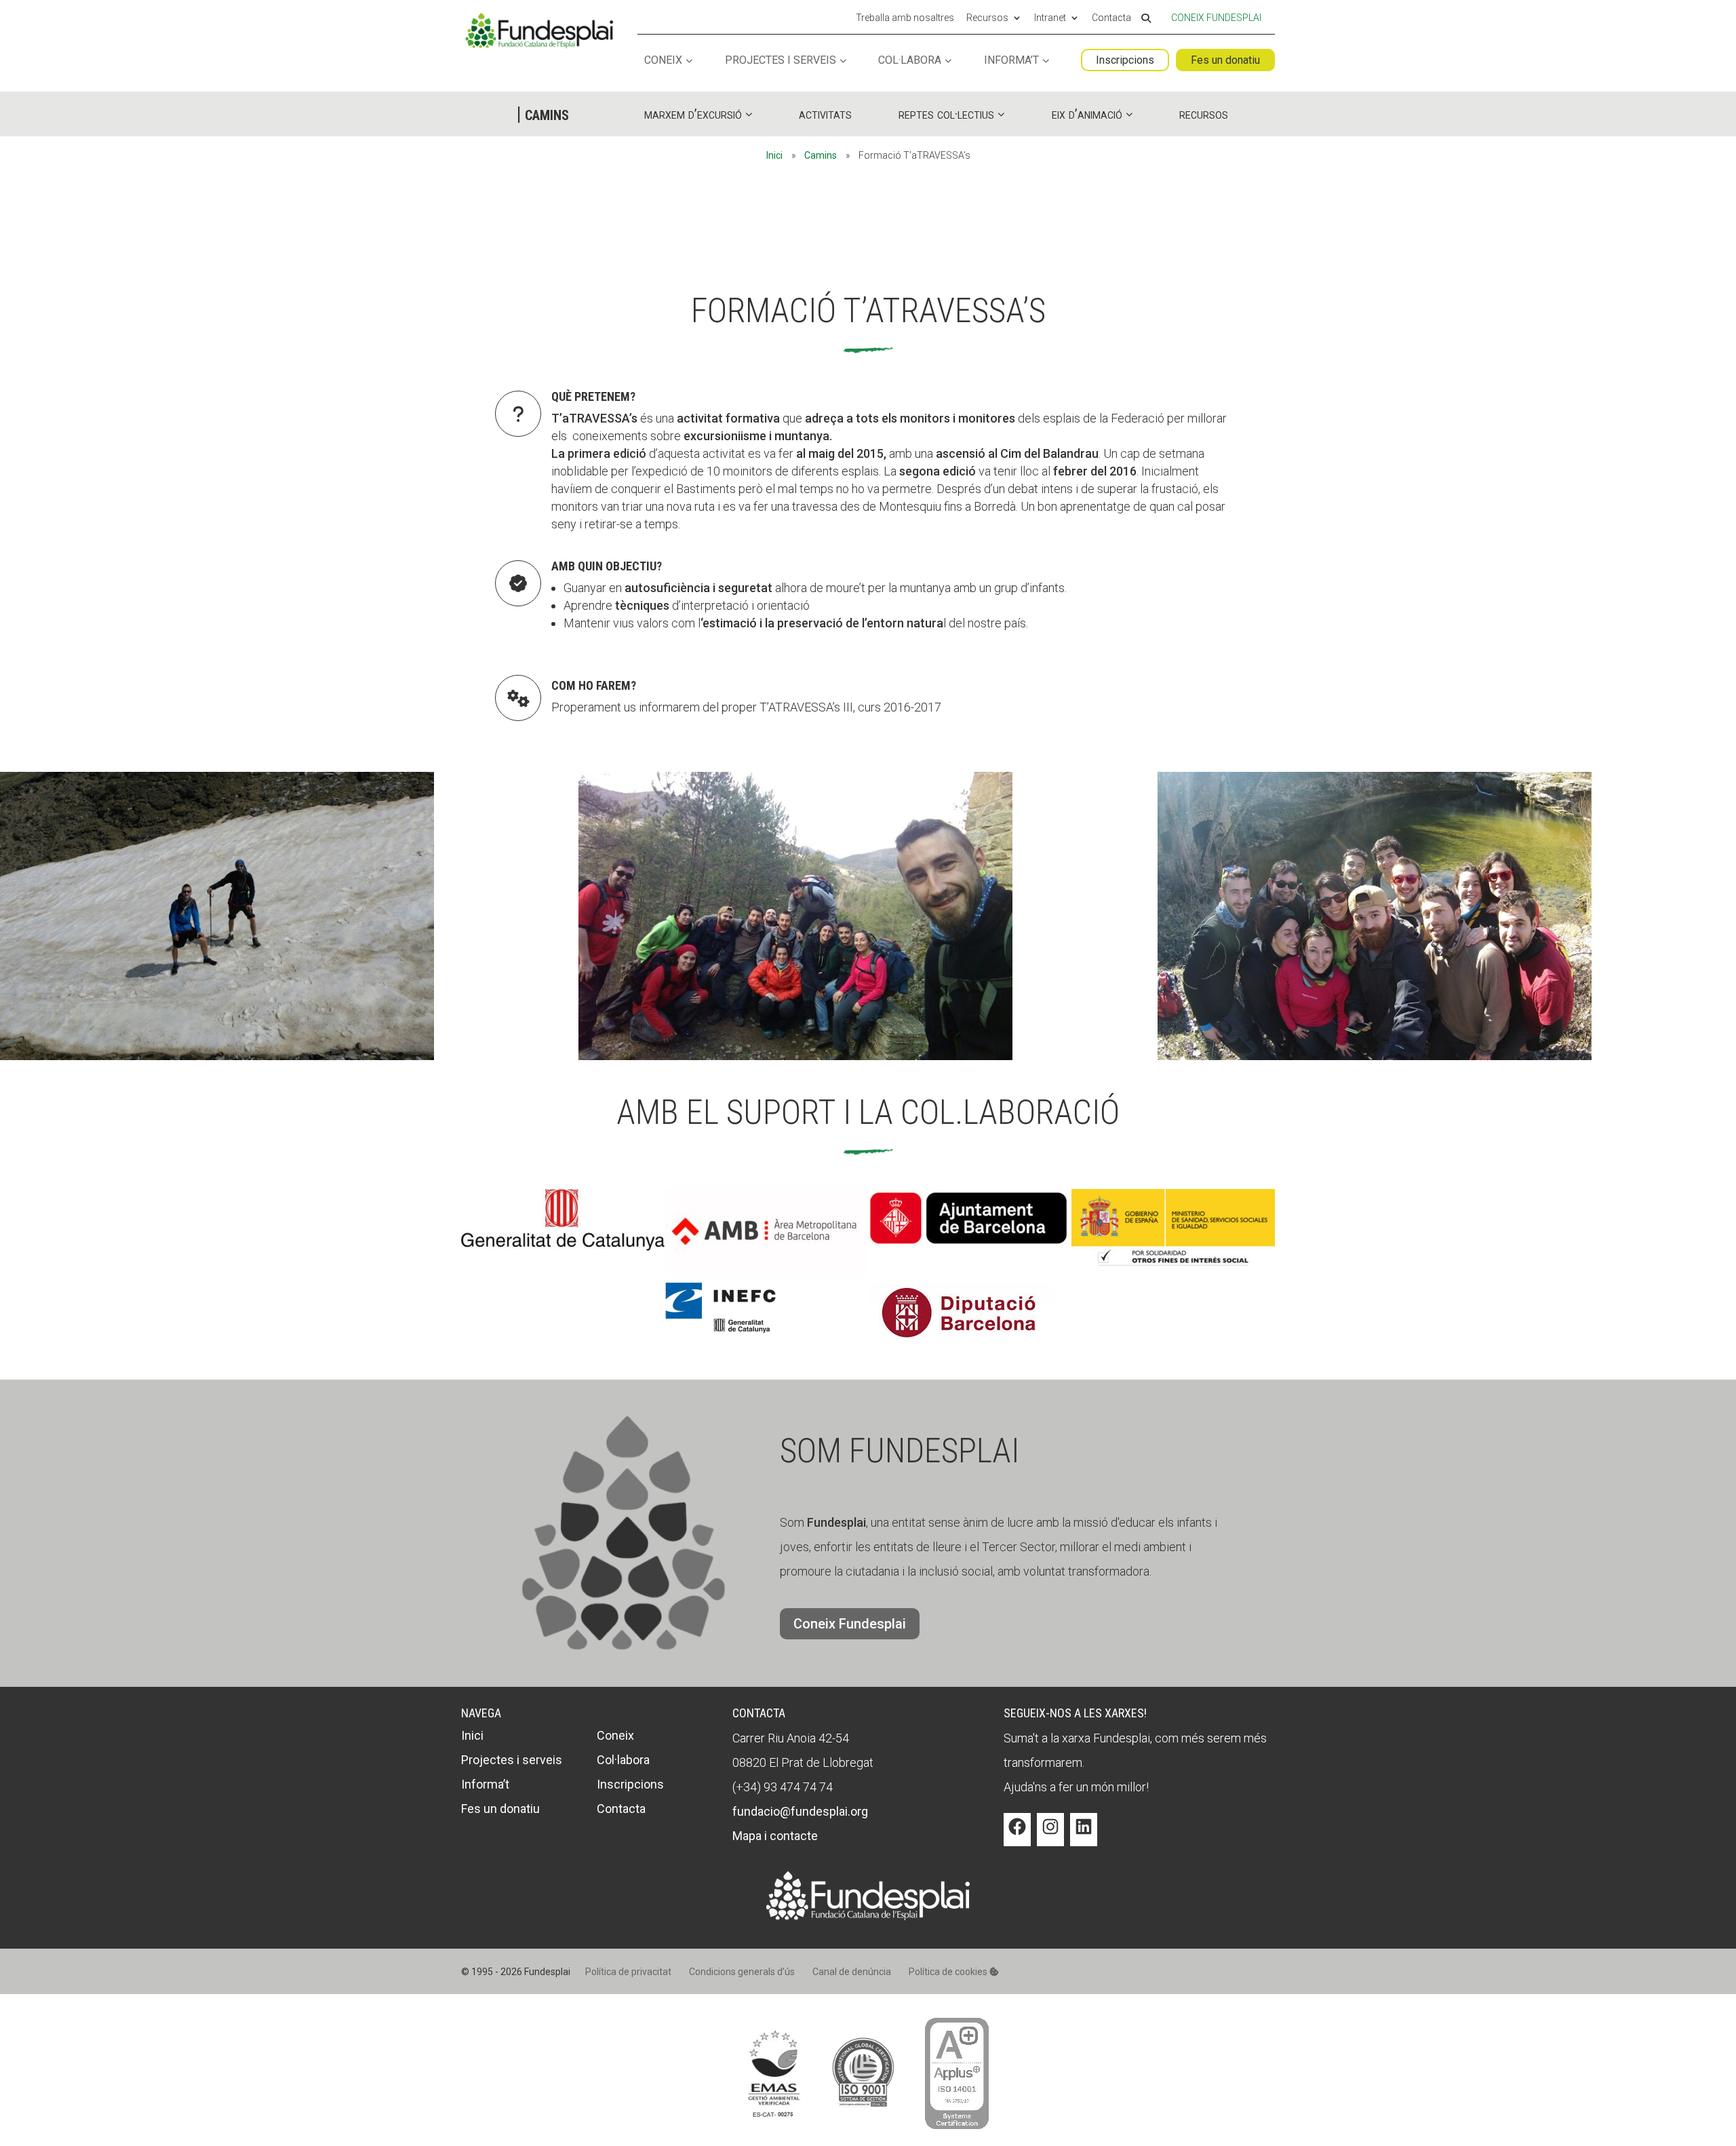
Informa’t (1011, 61)
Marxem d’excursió (693, 114)
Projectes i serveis (781, 61)
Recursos (987, 18)
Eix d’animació (1087, 114)
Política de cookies (949, 1972)
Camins (821, 155)
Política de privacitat (628, 1972)
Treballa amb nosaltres (905, 18)
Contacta (1111, 18)
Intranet (1050, 18)
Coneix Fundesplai (1216, 18)
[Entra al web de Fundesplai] (868, 1916)
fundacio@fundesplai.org (800, 1811)
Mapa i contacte (775, 1836)
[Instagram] (1050, 1837)
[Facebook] (1017, 1837)
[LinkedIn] (1084, 1837)
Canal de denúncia (852, 1972)
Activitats (825, 114)
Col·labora (910, 61)
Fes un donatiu (1225, 60)
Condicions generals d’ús (742, 1972)
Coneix (663, 61)
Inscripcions (1125, 60)
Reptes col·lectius (946, 114)
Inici (774, 155)
